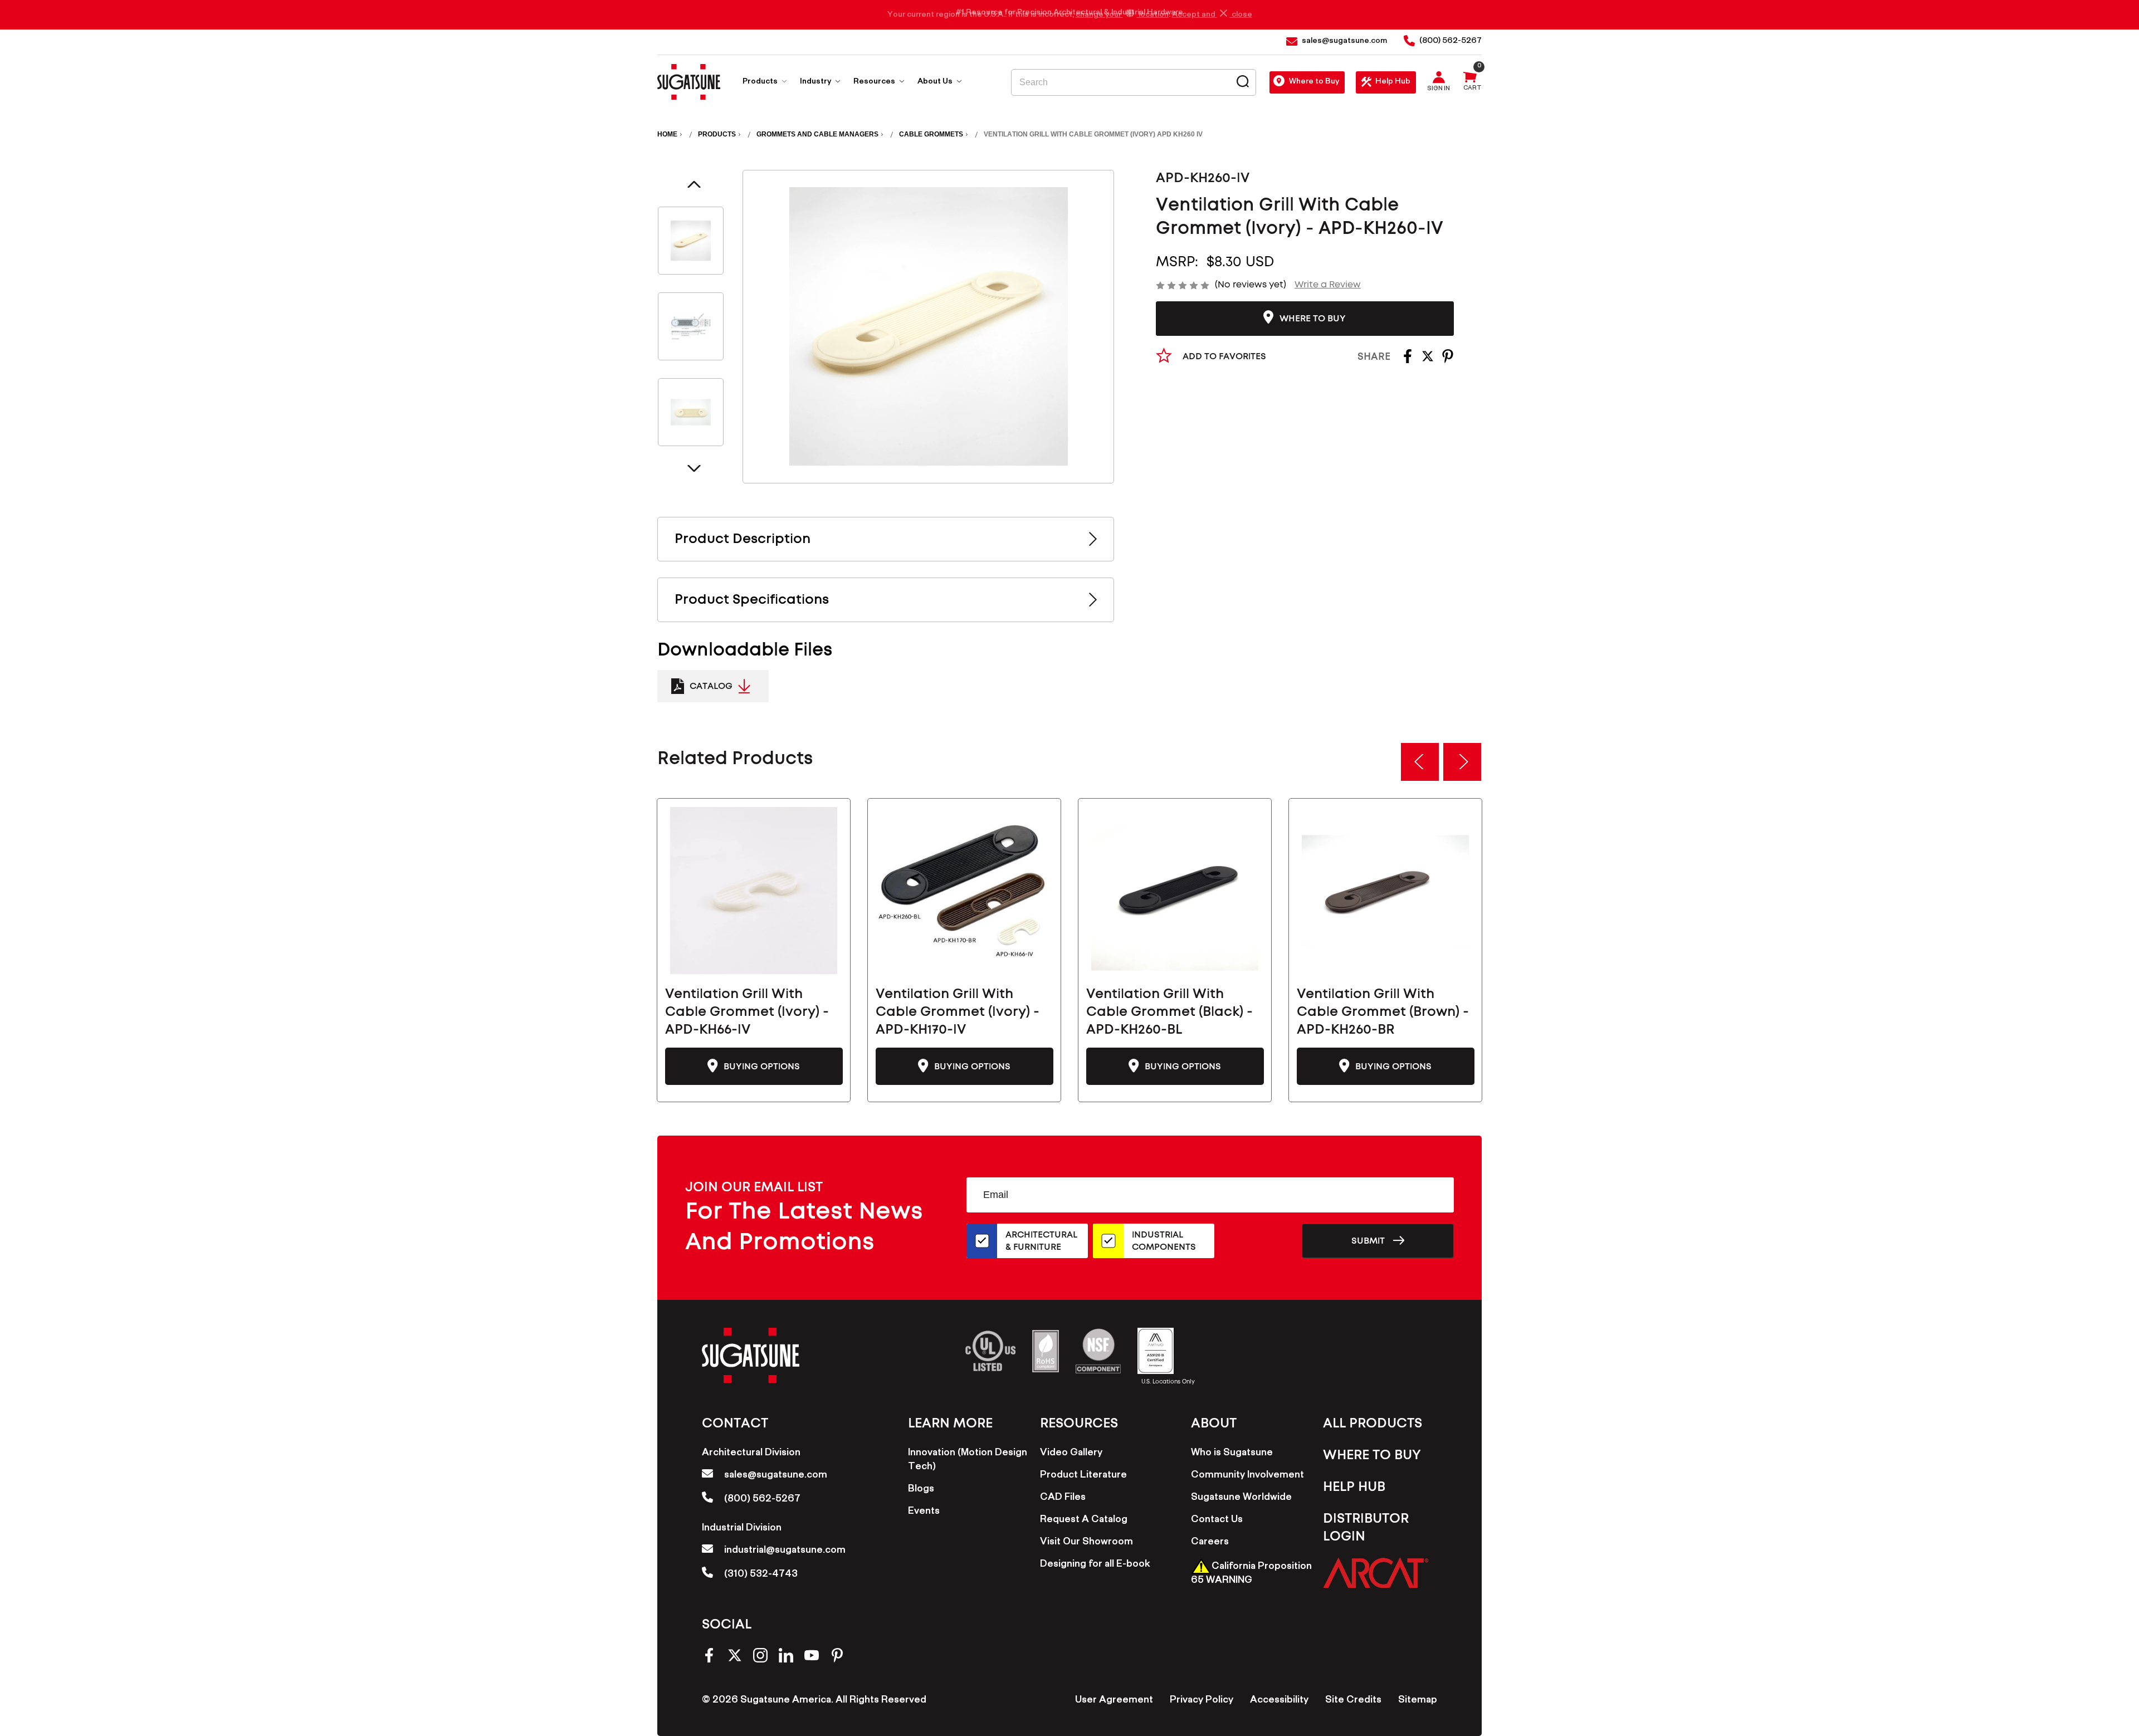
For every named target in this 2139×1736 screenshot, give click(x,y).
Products (761, 82)
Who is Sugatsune (1232, 1454)
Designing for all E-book (1095, 1565)
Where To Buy (1372, 1455)
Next (694, 468)
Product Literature (1083, 1476)
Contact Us (1217, 1520)
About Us (936, 82)
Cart (1473, 89)
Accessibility (1279, 1701)
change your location (1122, 15)
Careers (1210, 1543)
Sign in (1439, 90)
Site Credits (1353, 1701)
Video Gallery (1071, 1454)
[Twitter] (1428, 360)
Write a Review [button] (1328, 285)
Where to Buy (1314, 82)
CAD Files (1063, 1498)
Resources (875, 82)
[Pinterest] (1448, 360)
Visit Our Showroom (1086, 1543)
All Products (1373, 1424)
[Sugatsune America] (689, 82)
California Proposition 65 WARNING (1251, 1574)
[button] (1376, 1573)
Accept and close (1212, 15)
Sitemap (1418, 1701)
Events (924, 1512)
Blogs (921, 1490)
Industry (816, 82)
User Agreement (1114, 1701)
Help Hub (1393, 82)
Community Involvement (1247, 1476)
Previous (694, 184)
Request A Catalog (1084, 1520)
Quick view (754, 891)
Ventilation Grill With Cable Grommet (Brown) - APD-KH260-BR (1383, 1012)
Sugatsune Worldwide (1241, 1498)
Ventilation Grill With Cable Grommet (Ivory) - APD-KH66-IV (747, 1012)
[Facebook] (1408, 360)
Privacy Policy (1202, 1701)
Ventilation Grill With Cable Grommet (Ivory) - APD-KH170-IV (958, 1012)
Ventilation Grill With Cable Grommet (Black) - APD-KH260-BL (1169, 1012)
